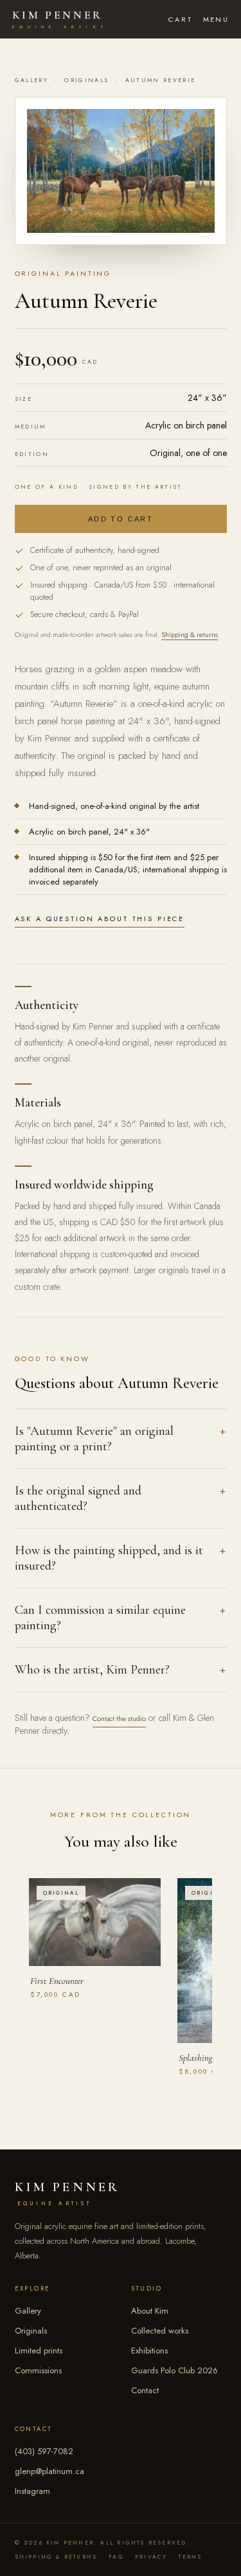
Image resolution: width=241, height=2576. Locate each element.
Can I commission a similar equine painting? (100, 1618)
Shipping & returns (190, 634)
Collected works (160, 2331)
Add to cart (121, 519)
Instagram (32, 2491)
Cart (180, 19)
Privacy (151, 2557)
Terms (190, 2557)
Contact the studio (119, 1718)
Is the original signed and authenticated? (78, 1498)
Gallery (31, 80)
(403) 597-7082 (44, 2451)
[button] (121, 171)
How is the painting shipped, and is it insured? (109, 1558)
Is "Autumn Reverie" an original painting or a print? (94, 1439)
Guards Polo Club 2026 (174, 2370)
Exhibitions (149, 2351)
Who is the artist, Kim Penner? (92, 1670)
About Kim (150, 2311)
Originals (86, 80)
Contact (145, 2390)
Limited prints (39, 2351)
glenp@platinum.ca (49, 2471)
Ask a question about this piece (100, 919)
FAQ (116, 2557)
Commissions (38, 2370)
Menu (216, 19)
